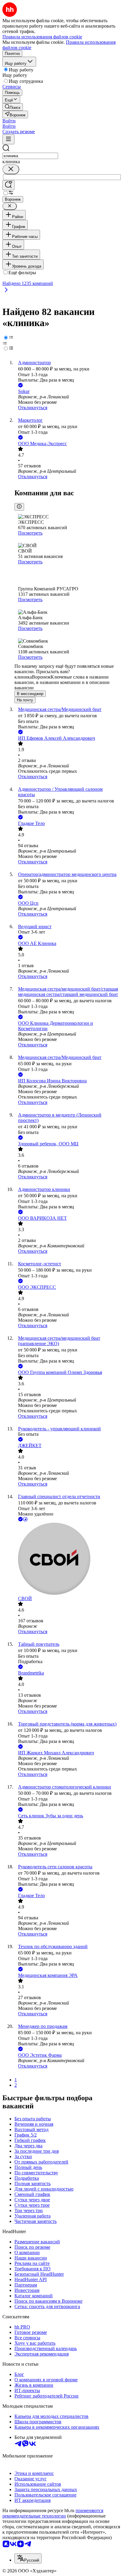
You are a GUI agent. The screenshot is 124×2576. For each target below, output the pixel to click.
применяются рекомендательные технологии (53, 2513)
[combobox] (30, 156)
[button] (9, 121)
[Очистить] (11, 169)
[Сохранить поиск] (8, 185)
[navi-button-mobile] (8, 139)
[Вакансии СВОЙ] (68, 1559)
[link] (13, 107)
